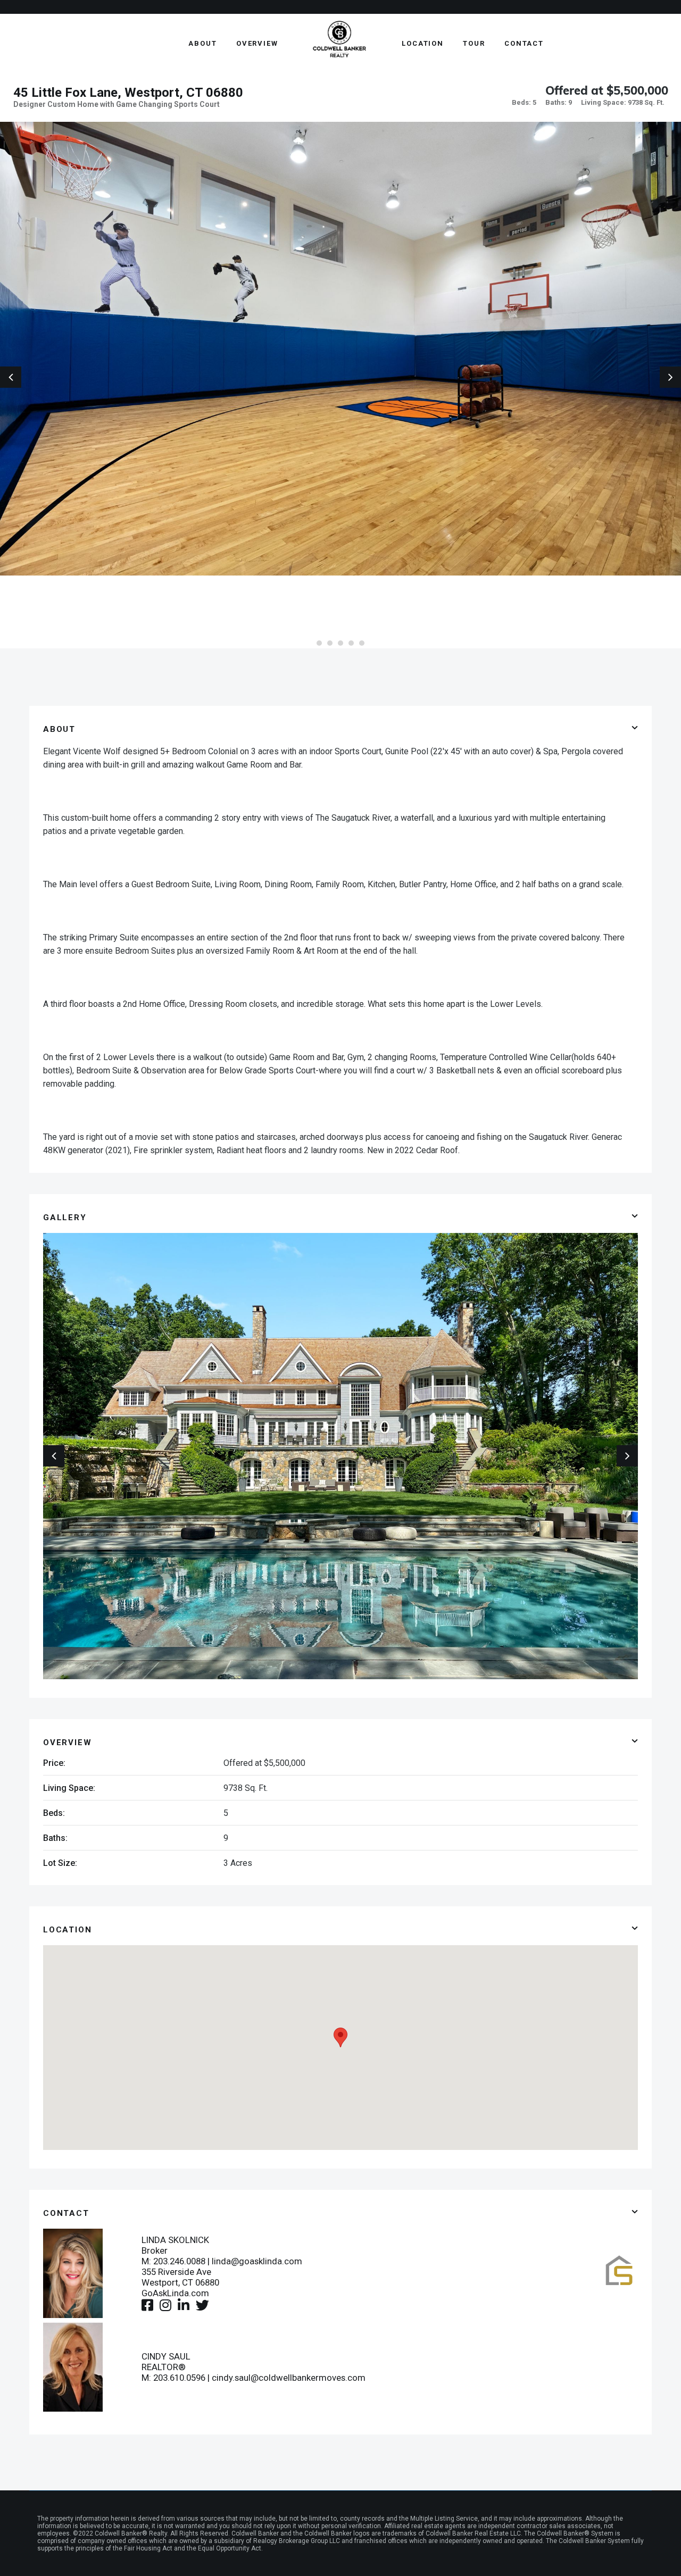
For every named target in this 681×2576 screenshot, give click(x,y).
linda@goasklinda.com (257, 2261)
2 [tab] (330, 643)
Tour (474, 43)
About (203, 43)
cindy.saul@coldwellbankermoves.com (289, 2378)
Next (670, 377)
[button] (340, 2037)
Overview (257, 43)
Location (423, 43)
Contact (524, 43)
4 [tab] (351, 643)
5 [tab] (362, 643)
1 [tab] (319, 643)
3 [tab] (340, 643)
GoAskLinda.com (175, 2293)
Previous (11, 377)
